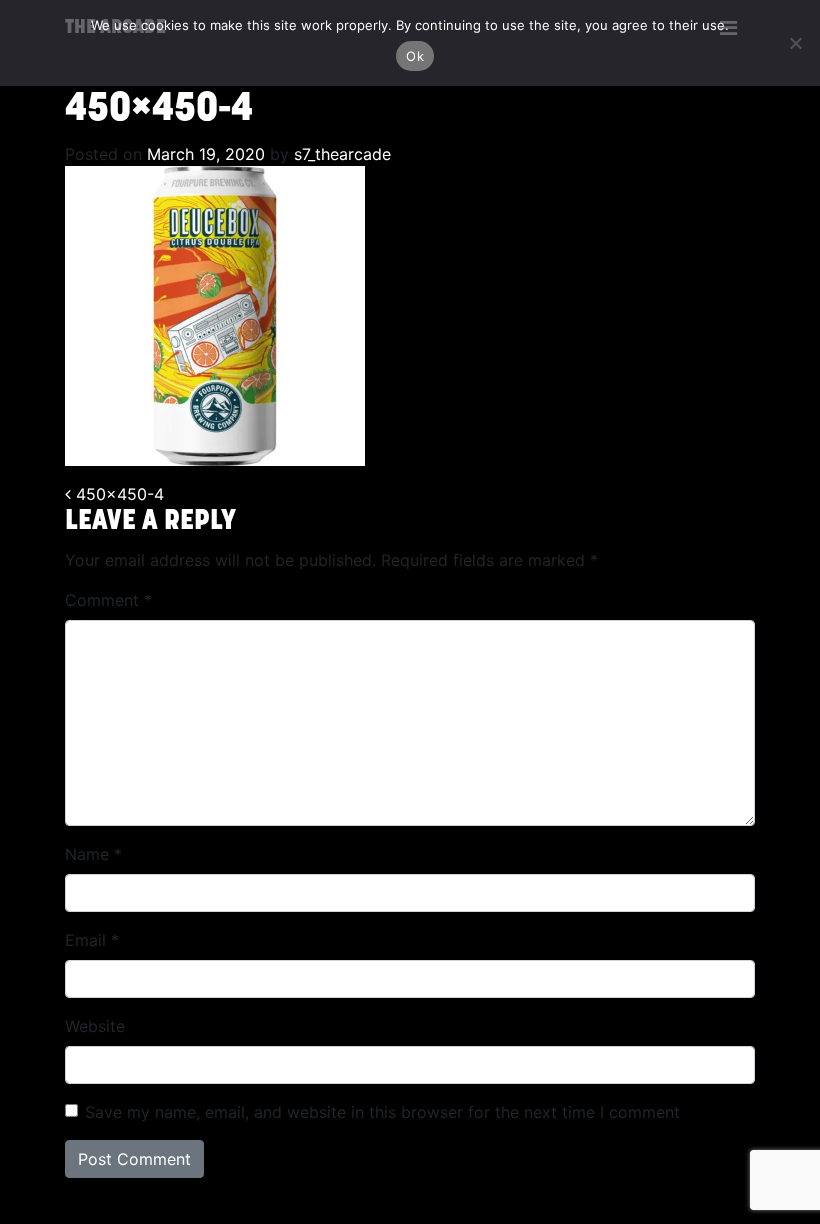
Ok (415, 56)
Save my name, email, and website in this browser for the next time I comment (382, 1112)
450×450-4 (117, 494)
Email (92, 940)
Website (95, 1026)
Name (93, 854)
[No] (795, 43)
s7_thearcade (340, 154)
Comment (108, 600)
